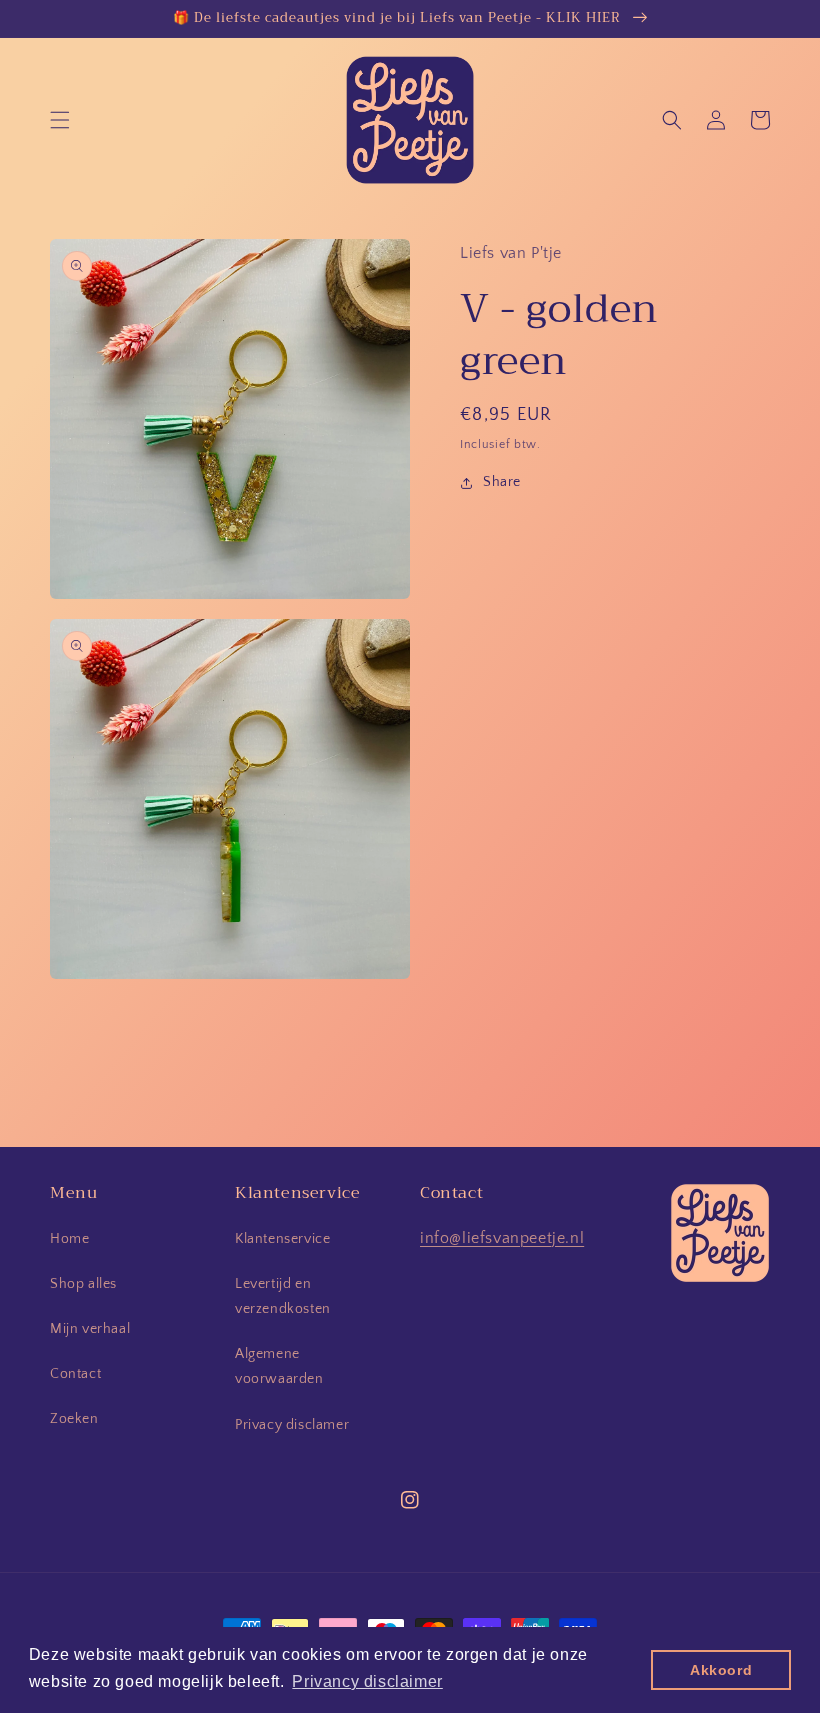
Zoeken (74, 1419)
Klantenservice (282, 1239)
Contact (75, 1374)
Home (69, 1239)
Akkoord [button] (721, 1670)
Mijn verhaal (90, 1329)
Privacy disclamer (292, 1425)
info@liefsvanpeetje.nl (502, 1238)
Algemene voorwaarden (279, 1366)
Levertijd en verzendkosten (283, 1296)
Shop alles (83, 1284)
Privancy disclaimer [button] (367, 1681)
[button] (60, 120)
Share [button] (502, 482)
